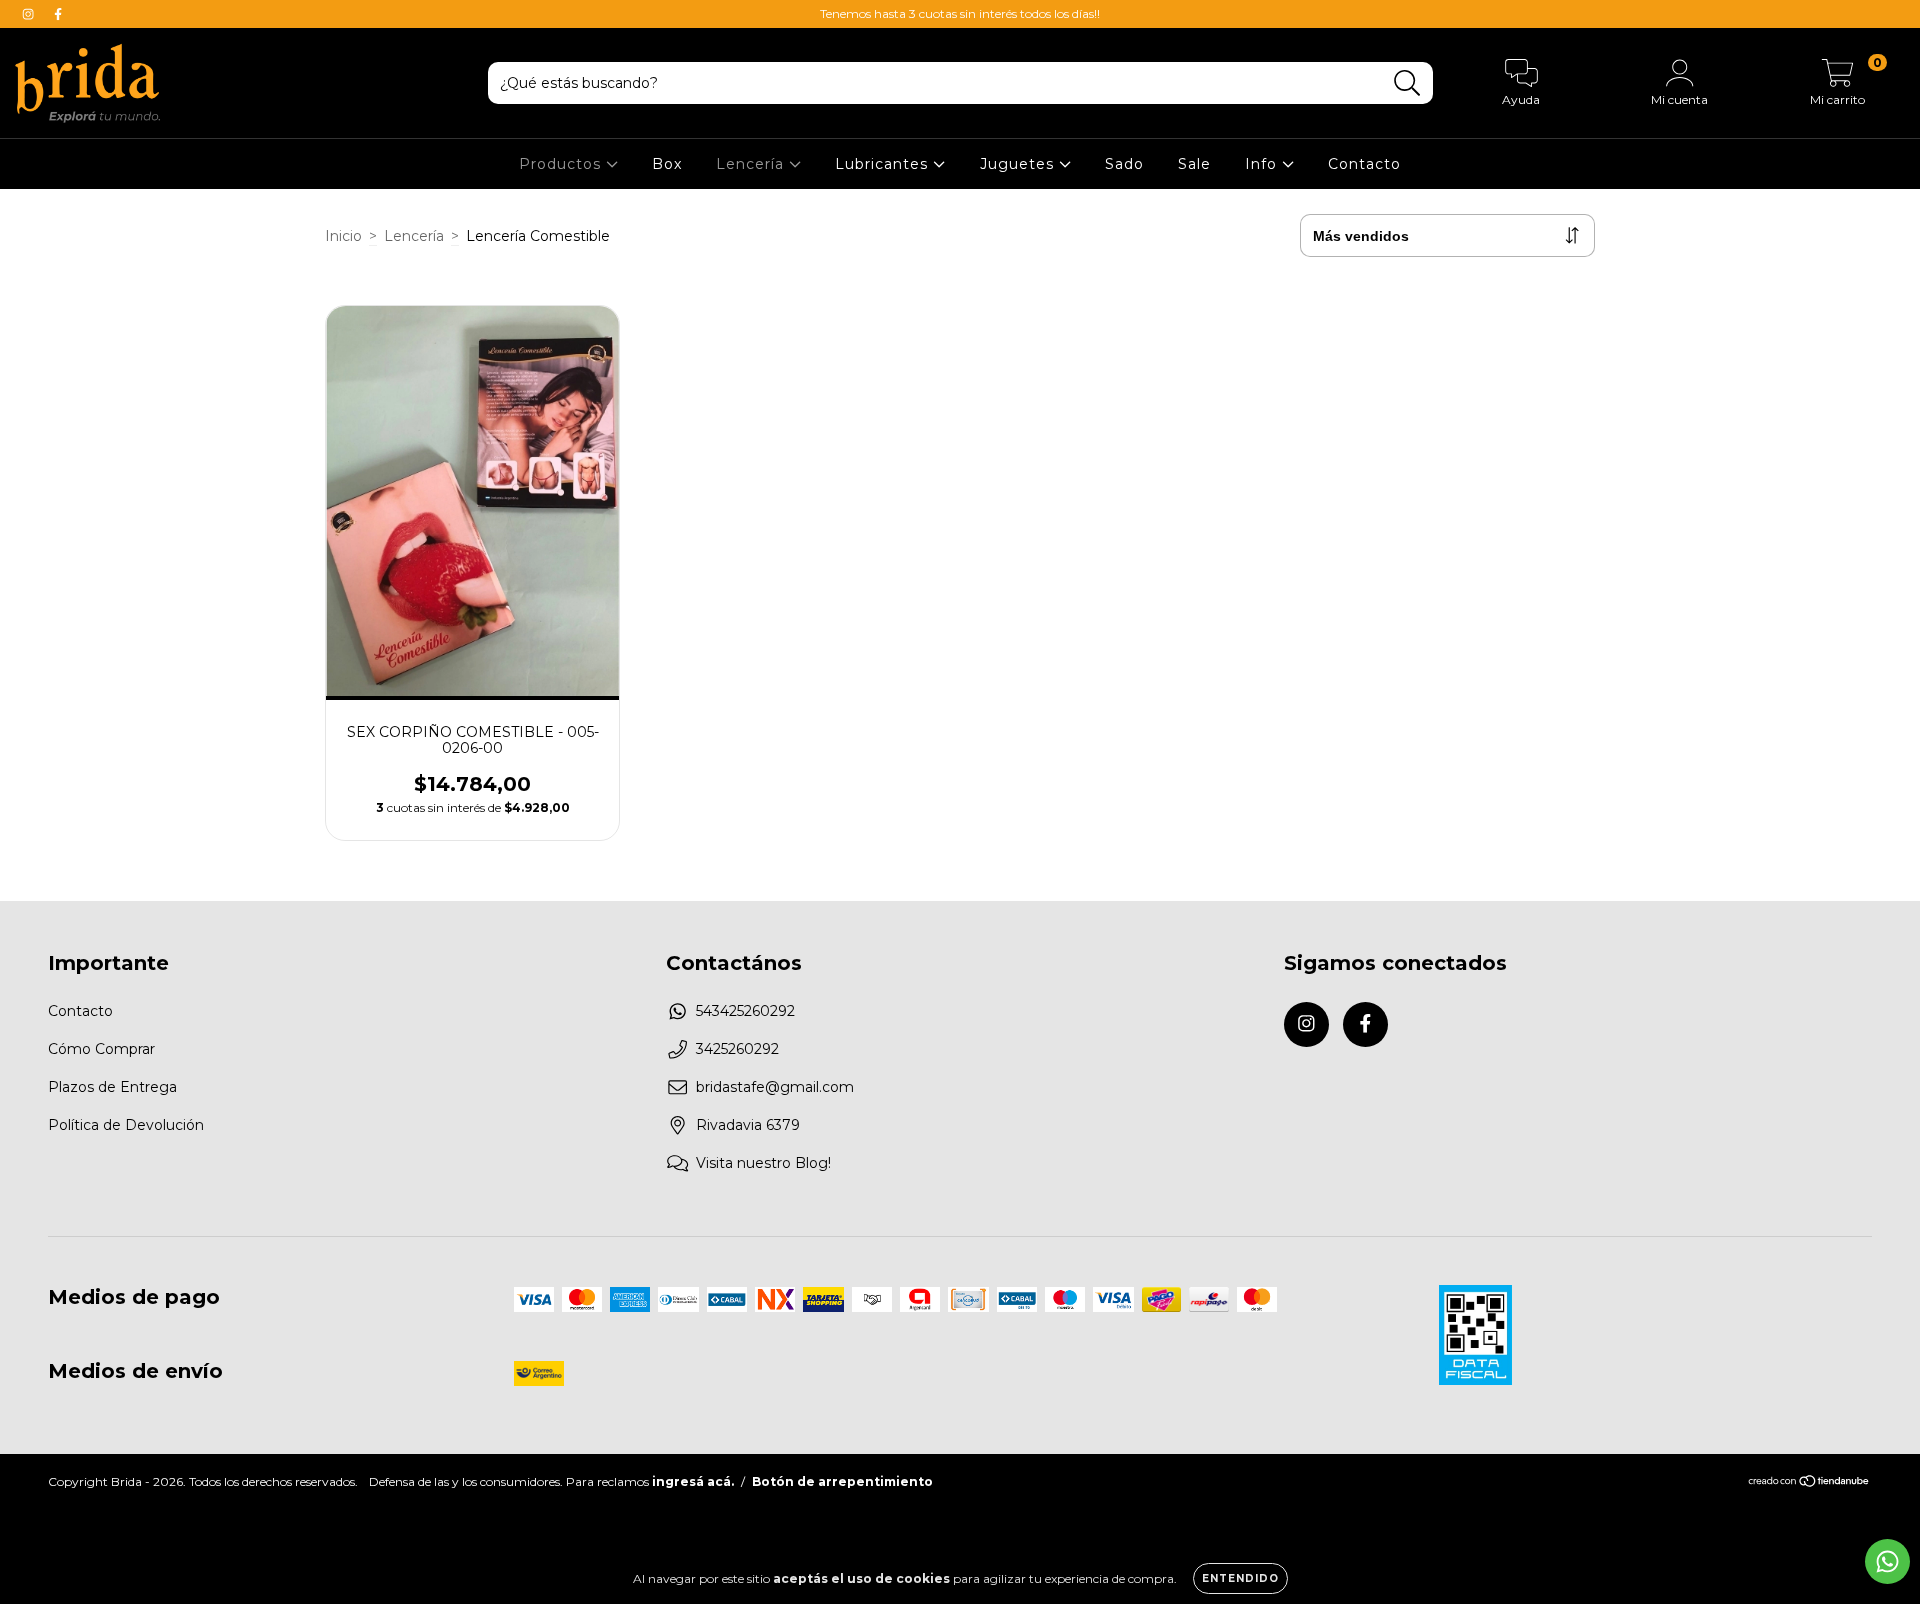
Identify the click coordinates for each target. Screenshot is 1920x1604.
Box (667, 164)
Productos (562, 164)
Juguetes (1019, 164)
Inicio (343, 236)
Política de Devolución (126, 1125)
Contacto (1364, 164)
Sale (1194, 164)
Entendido (1240, 1578)
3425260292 (737, 1049)
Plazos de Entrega (112, 1087)
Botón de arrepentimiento (842, 1481)
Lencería (752, 164)
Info (1263, 164)
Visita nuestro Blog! (763, 1163)
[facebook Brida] (58, 14)
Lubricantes (884, 164)
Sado (1124, 164)
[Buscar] (1407, 83)
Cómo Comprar (101, 1049)
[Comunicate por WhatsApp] (1887, 1561)
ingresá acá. (693, 1481)
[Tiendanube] (1809, 1483)
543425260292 (745, 1011)
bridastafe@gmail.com (775, 1087)
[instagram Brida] (30, 14)
